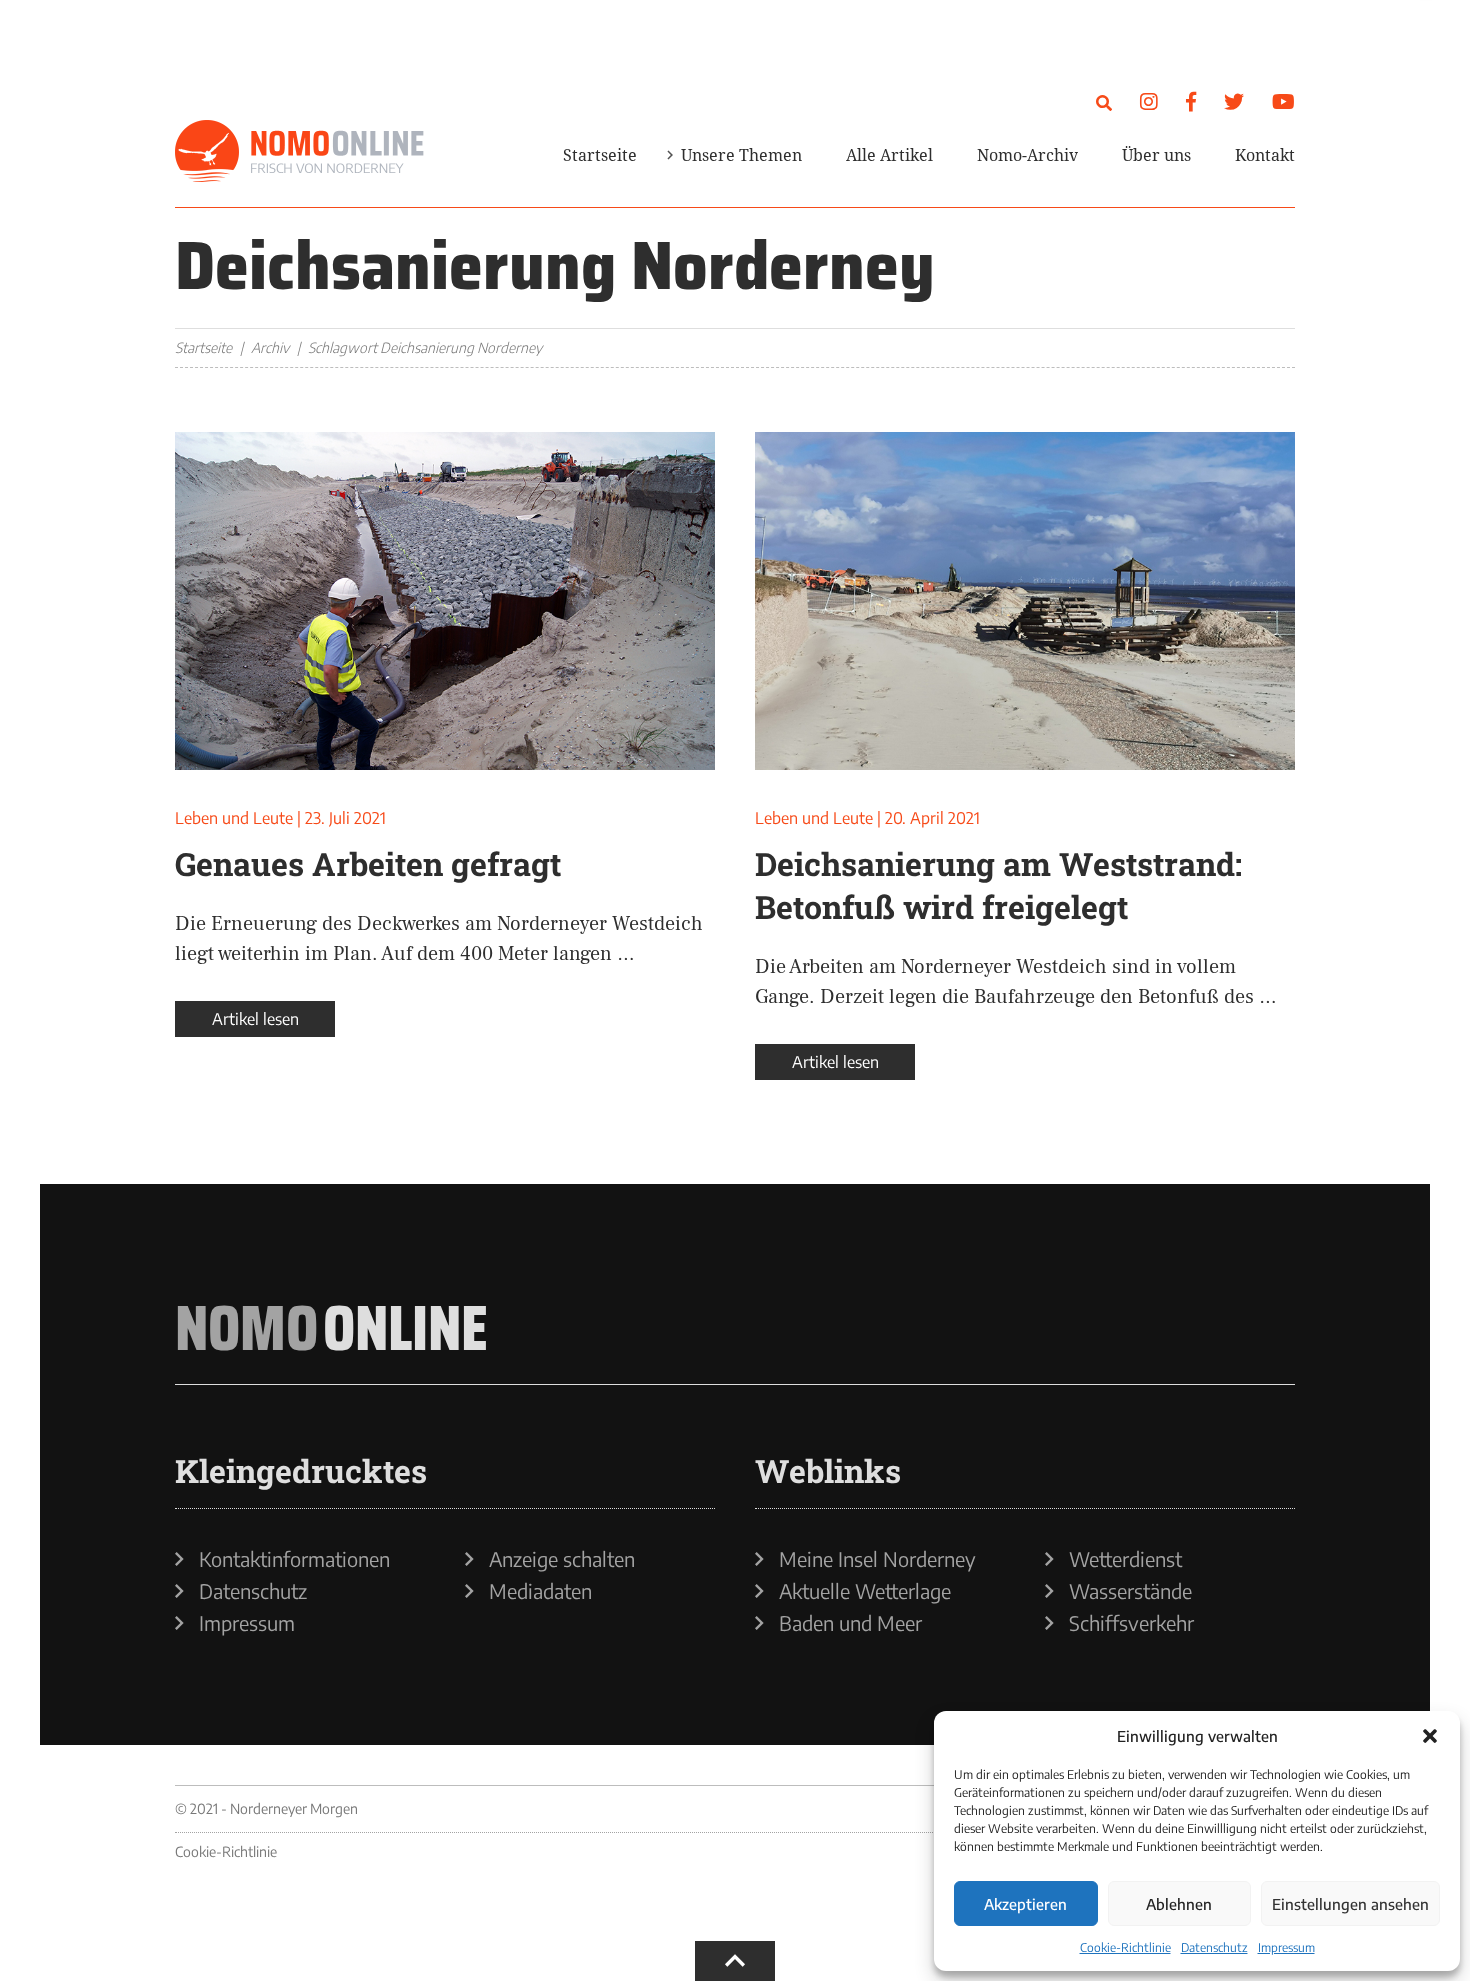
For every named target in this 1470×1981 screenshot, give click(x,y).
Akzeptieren (1025, 1904)
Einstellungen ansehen (1350, 1904)
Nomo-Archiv (1027, 155)
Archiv (270, 347)
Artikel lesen (255, 1019)
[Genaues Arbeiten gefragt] (445, 601)
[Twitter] (1234, 100)
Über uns (1156, 155)
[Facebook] (1191, 100)
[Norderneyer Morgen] (300, 152)
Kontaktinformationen (294, 1559)
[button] (1430, 1736)
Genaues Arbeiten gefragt (368, 863)
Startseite (600, 155)
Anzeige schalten (562, 1559)
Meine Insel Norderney (877, 1559)
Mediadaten (540, 1591)
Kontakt (1265, 155)
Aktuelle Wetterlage (865, 1591)
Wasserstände (1130, 1591)
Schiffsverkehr (1131, 1623)
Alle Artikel (889, 155)
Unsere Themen (741, 155)
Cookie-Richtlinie (1125, 1947)
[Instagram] (1149, 100)
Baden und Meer (850, 1623)
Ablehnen (1179, 1904)
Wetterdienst (1125, 1559)
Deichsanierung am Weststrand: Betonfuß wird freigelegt (998, 885)
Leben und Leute (234, 818)
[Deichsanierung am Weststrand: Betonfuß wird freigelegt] (1025, 601)
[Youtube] (1283, 100)
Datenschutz (1214, 1947)
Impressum (1286, 1947)
